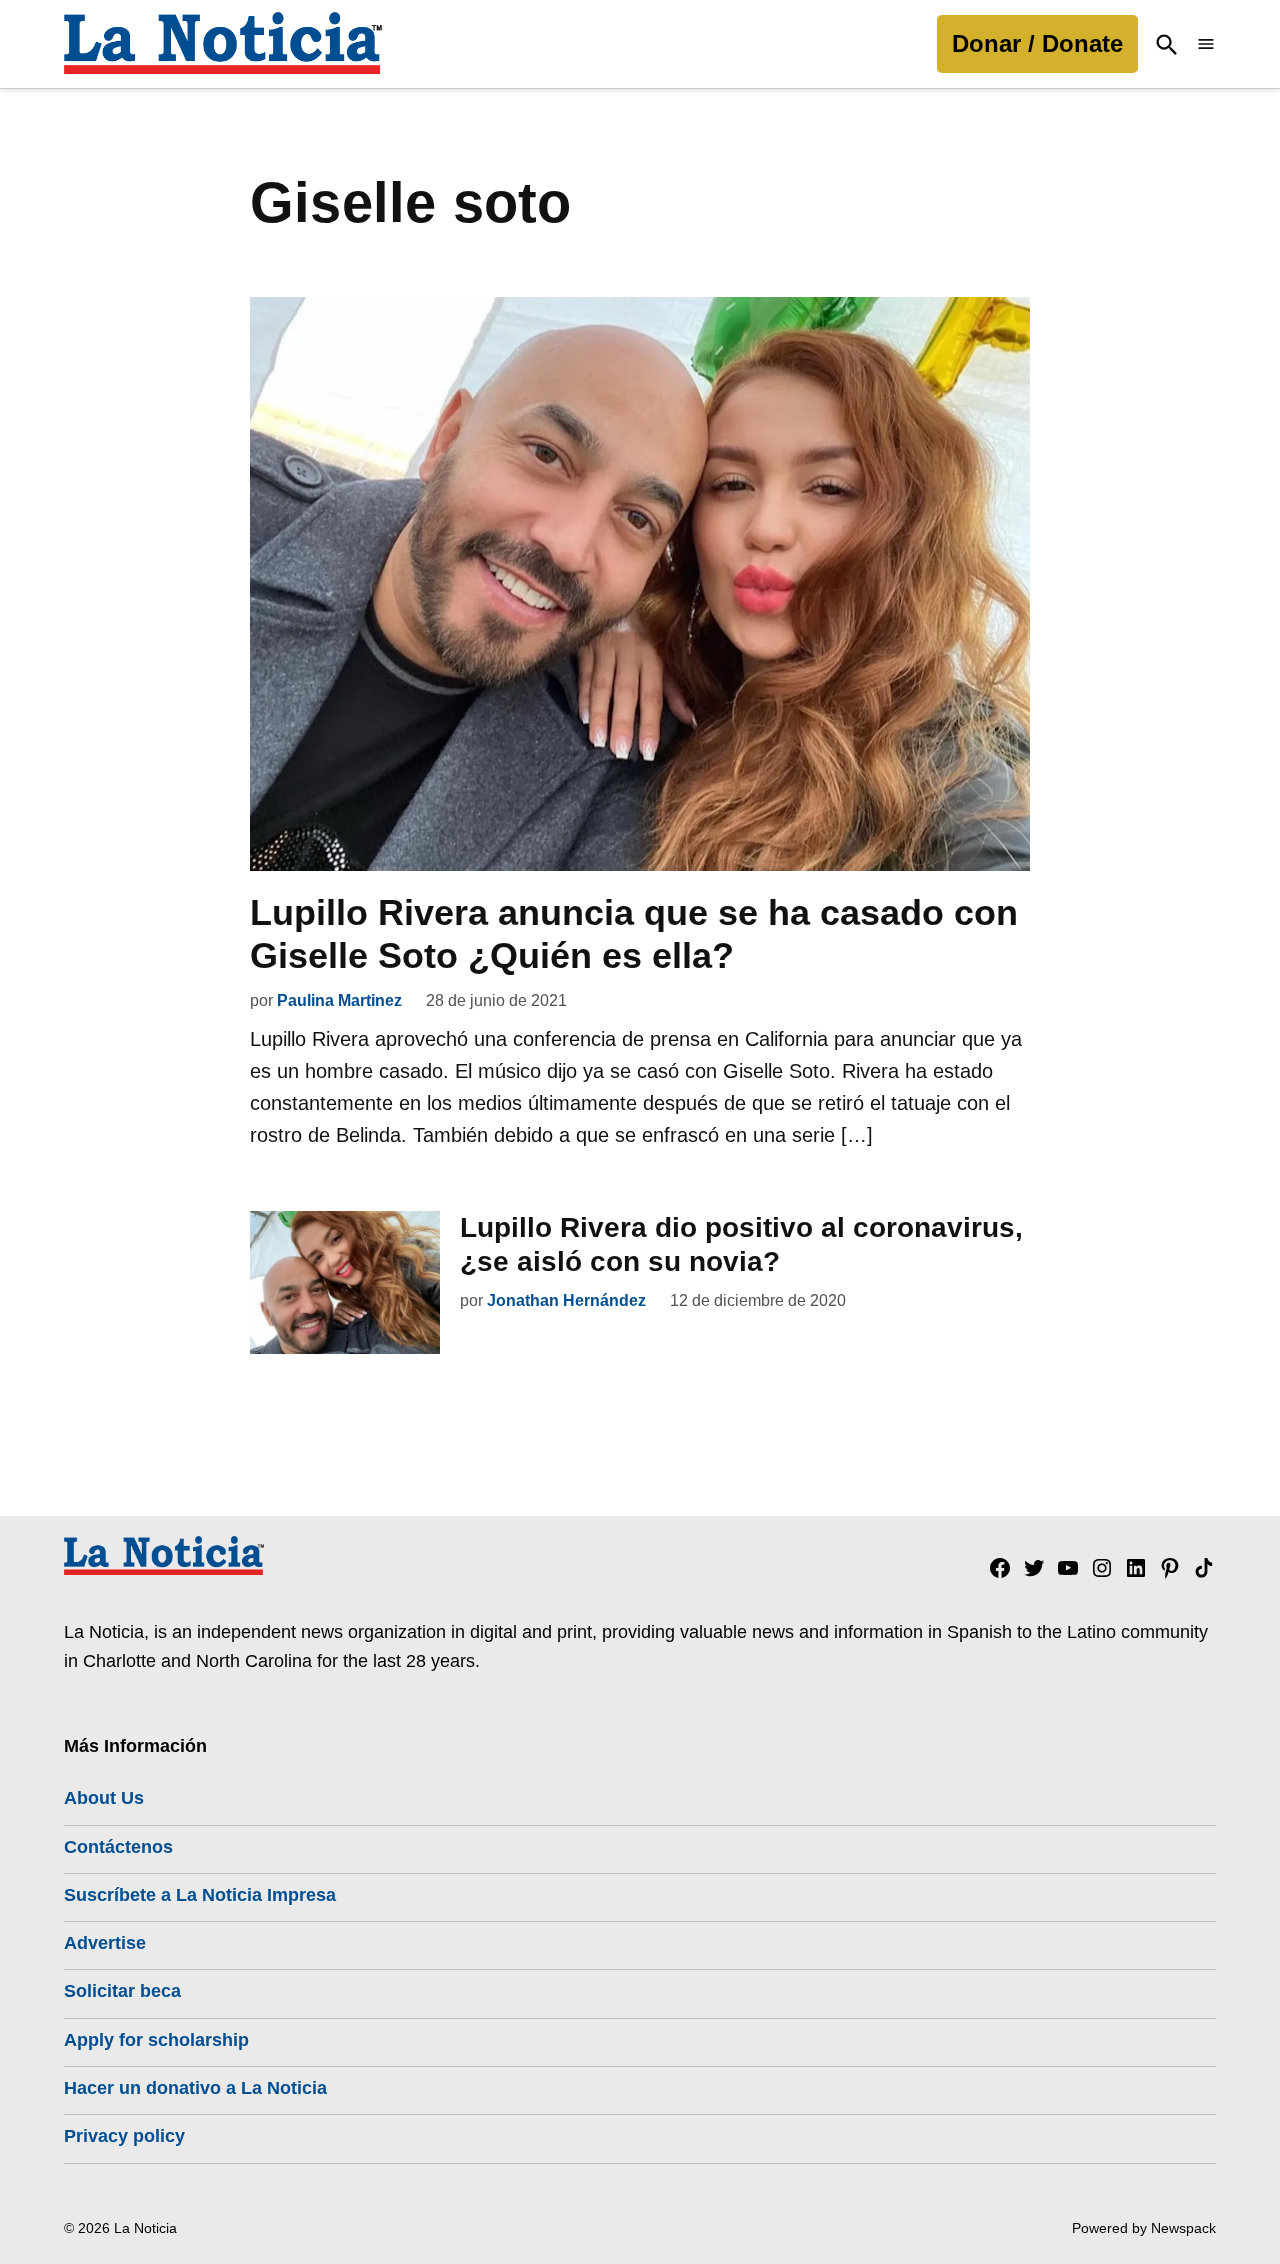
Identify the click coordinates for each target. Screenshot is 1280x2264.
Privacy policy (124, 2136)
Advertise (105, 1943)
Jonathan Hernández (566, 1300)
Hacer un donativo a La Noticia (195, 2088)
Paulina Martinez (339, 1000)
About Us (104, 1798)
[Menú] (1206, 44)
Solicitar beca (122, 1991)
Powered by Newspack (1144, 2228)
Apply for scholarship (156, 2040)
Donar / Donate (1037, 43)
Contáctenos (118, 1847)
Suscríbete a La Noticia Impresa (200, 1895)
